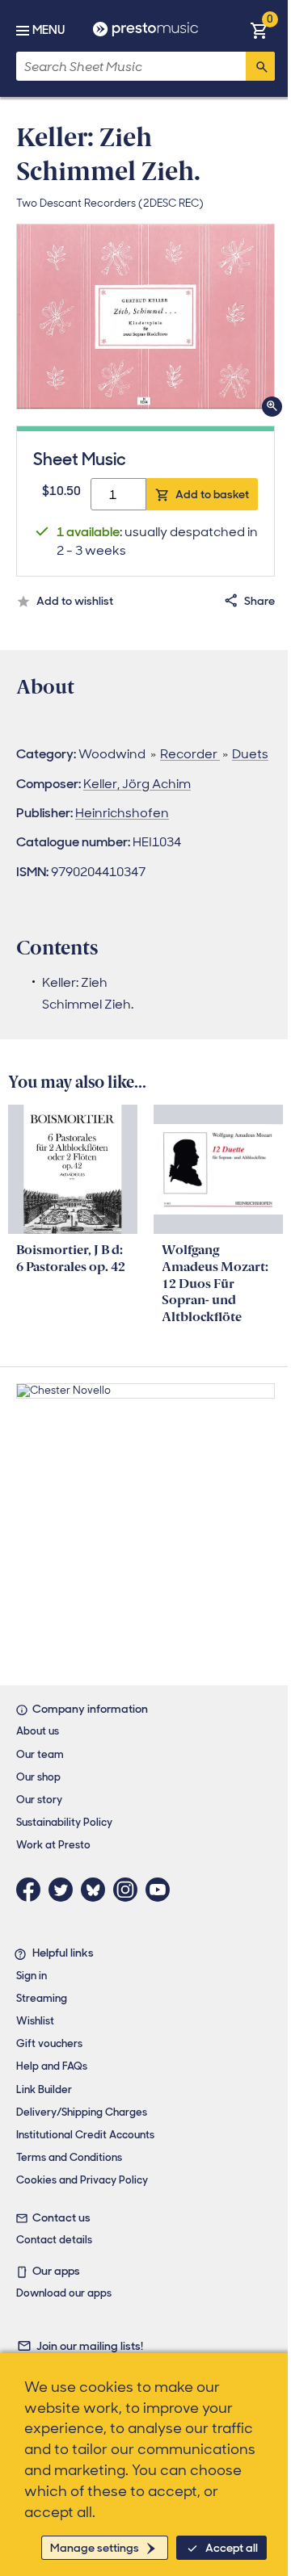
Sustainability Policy (64, 1822)
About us (38, 1731)
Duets (250, 754)
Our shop (38, 1777)
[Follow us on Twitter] (65, 1890)
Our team (40, 1754)
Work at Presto (53, 1845)
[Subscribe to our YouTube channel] (162, 1890)
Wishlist (35, 2021)
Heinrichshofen (122, 813)
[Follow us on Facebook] (32, 1890)
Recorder (190, 754)
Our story (39, 1800)
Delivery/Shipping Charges (82, 2112)
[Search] (260, 66)
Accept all (232, 2548)
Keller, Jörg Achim (137, 784)
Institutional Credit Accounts (85, 2135)
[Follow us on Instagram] (129, 1890)
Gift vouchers (49, 2043)
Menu (48, 30)
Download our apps (64, 2293)
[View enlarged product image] (145, 317)
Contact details (54, 2240)
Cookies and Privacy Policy (82, 2180)
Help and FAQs (52, 2066)
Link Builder (44, 2089)
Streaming (42, 1998)
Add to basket (212, 494)
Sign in (32, 1976)
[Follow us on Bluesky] (97, 1890)
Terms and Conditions (69, 2157)
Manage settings (95, 2548)
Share (259, 601)
